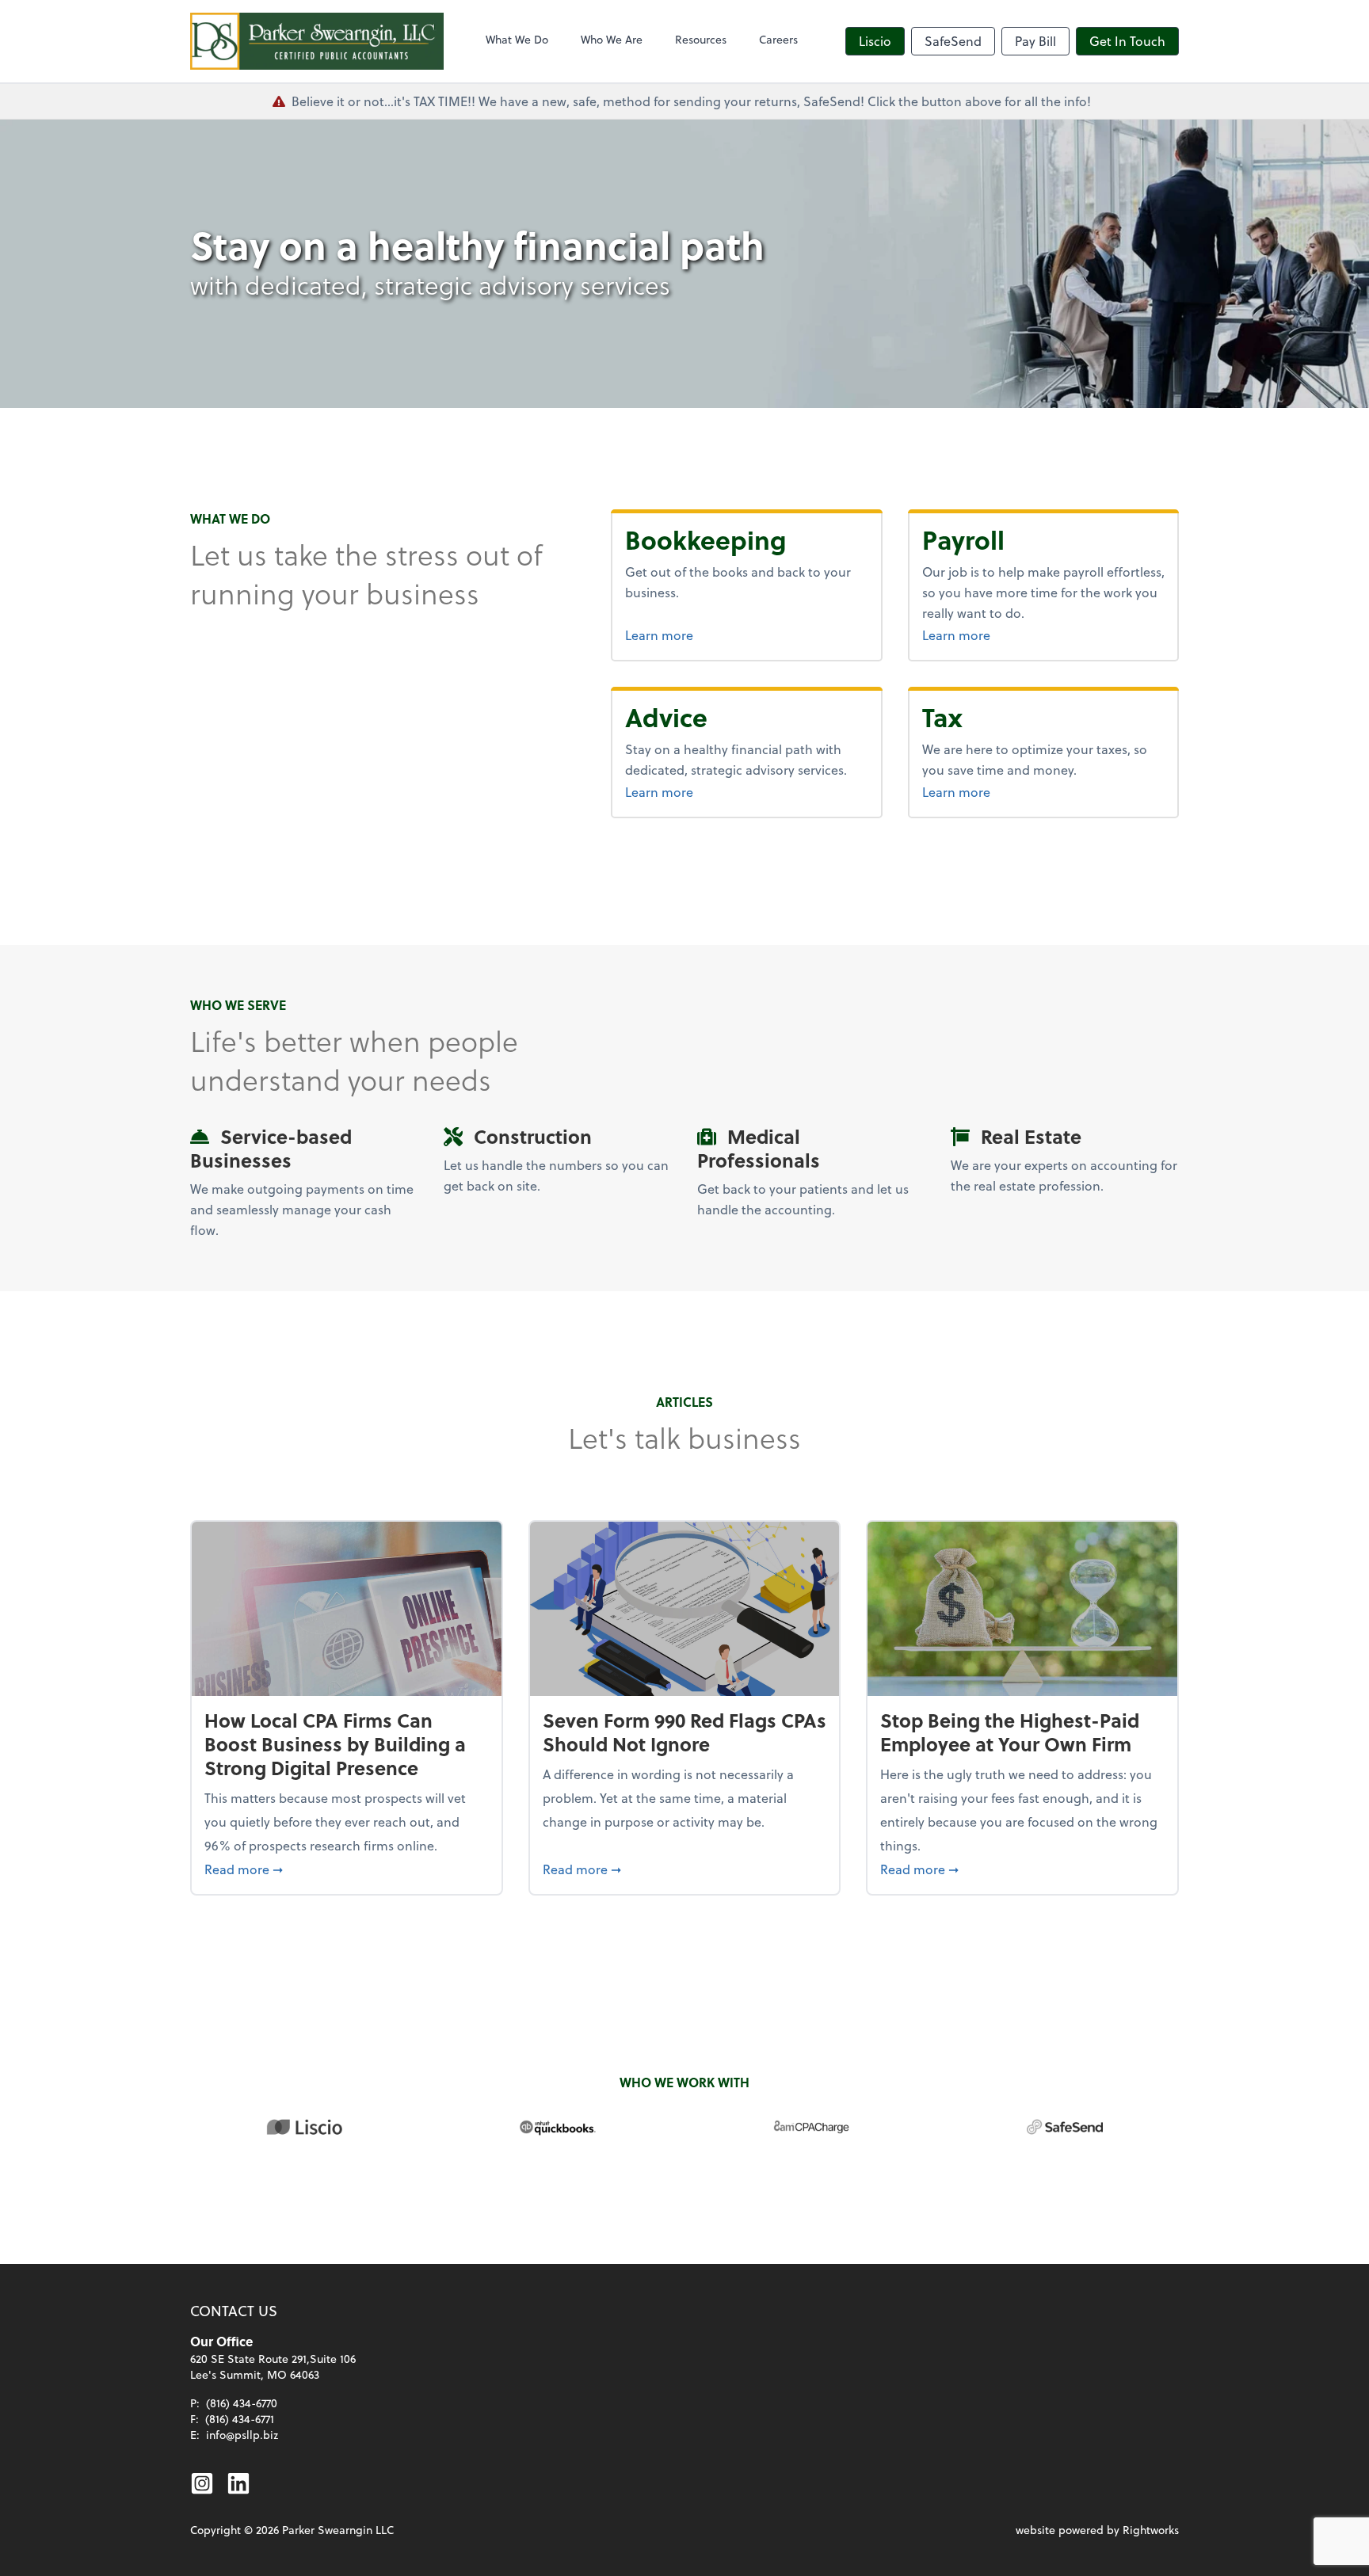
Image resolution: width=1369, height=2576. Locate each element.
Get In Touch (1127, 41)
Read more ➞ (347, 1869)
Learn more (719, 634)
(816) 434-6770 (242, 2403)
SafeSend (953, 41)
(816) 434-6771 (240, 2419)
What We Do (517, 39)
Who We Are (612, 39)
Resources (701, 39)
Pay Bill (1035, 41)
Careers (778, 39)
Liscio (875, 41)
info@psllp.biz (242, 2435)
